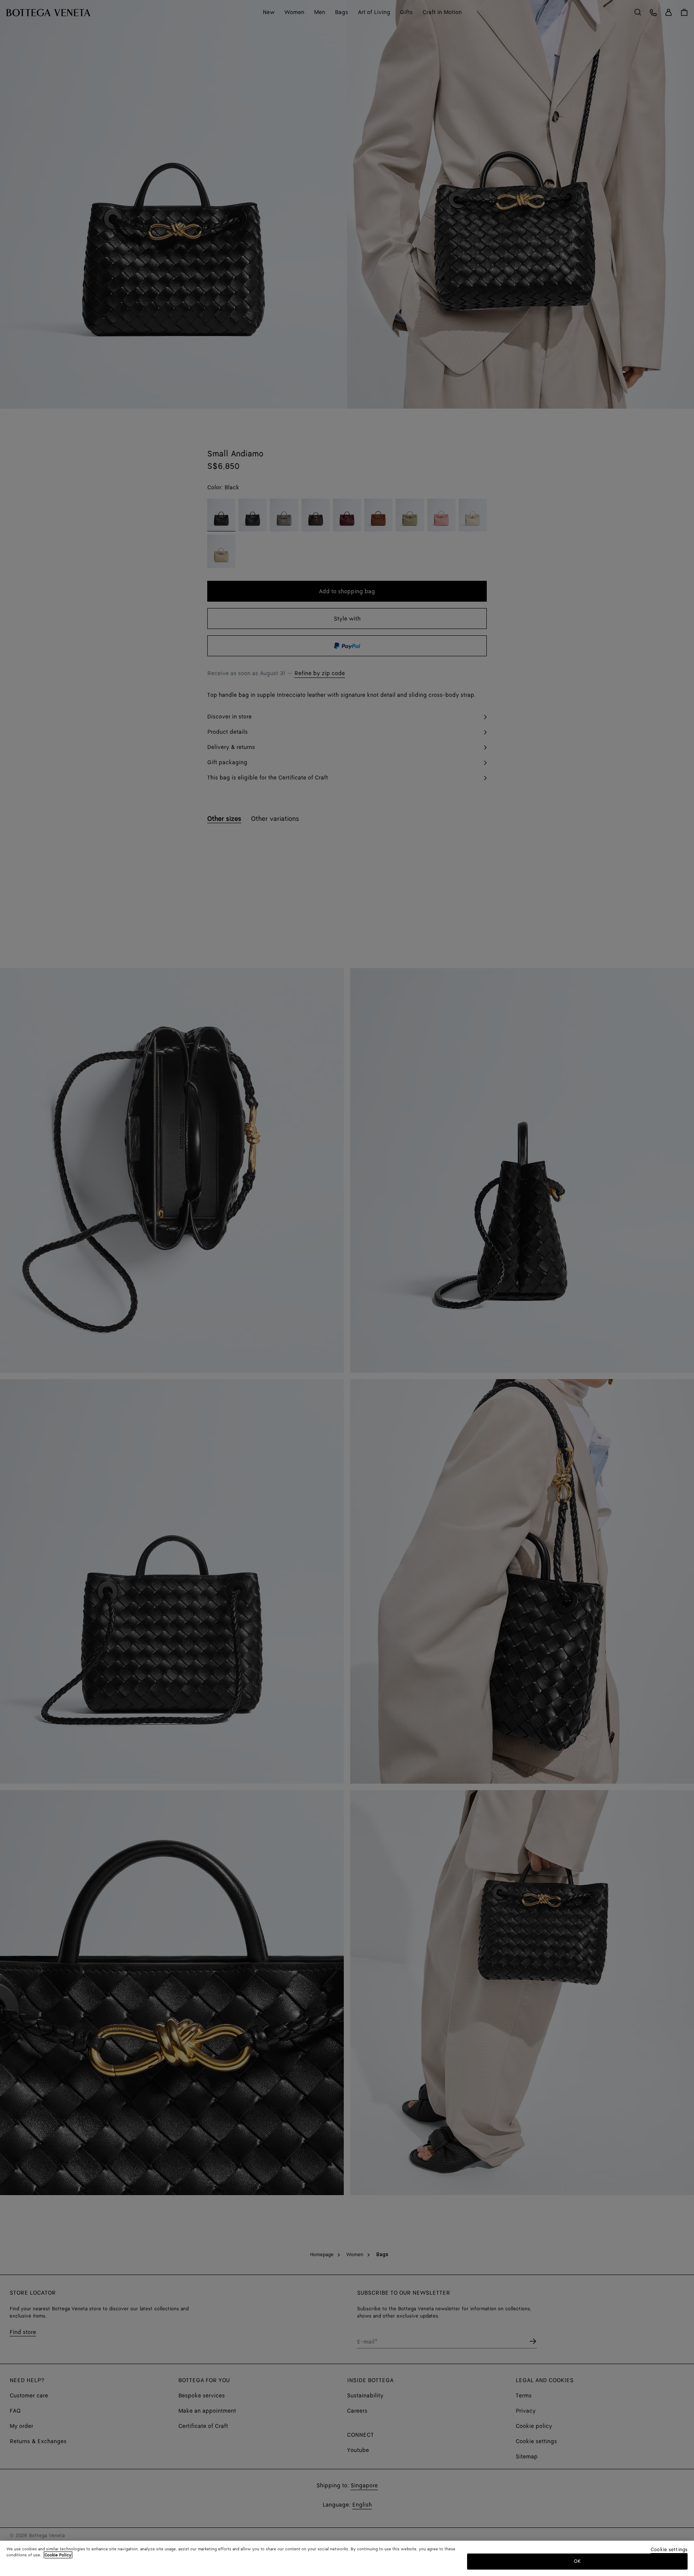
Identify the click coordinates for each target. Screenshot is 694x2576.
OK (577, 2561)
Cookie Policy (58, 2555)
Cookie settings (669, 2550)
